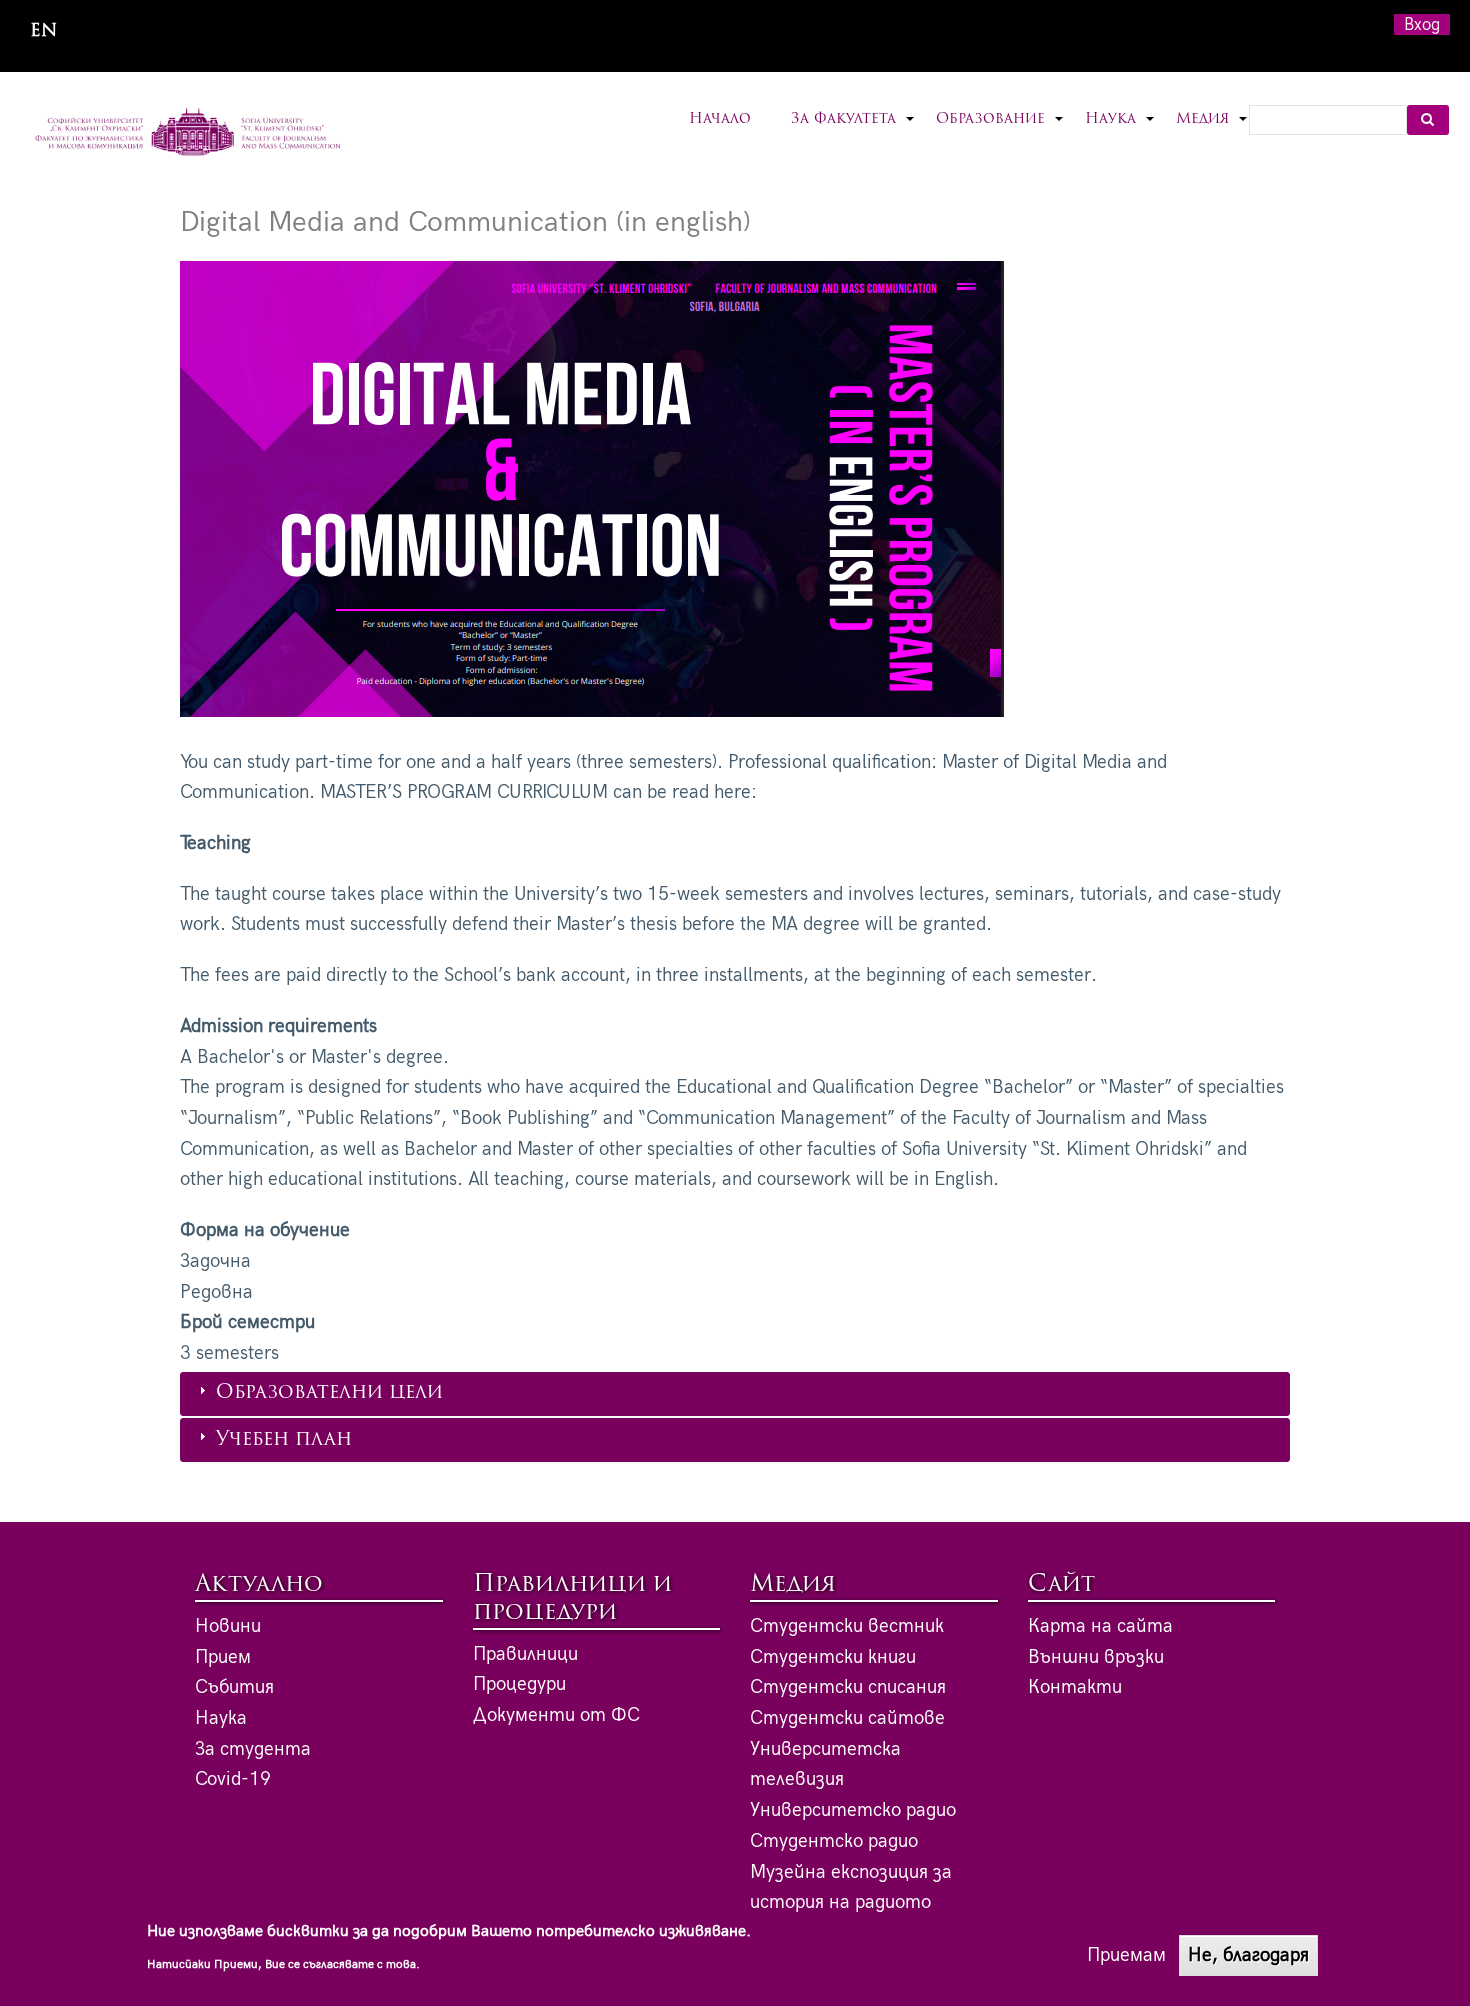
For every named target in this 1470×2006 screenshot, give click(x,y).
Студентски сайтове (847, 1718)
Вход (1422, 24)
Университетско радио (853, 1810)
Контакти (1075, 1687)
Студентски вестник (847, 1626)
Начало (720, 119)
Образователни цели (329, 1393)
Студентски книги (833, 1657)
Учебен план (284, 1440)
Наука (1120, 131)
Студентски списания (848, 1687)
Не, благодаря (1248, 1954)
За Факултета (853, 131)
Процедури (519, 1684)
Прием (223, 1657)
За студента (253, 1749)
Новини (228, 1626)
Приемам (1126, 1954)
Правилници (525, 1654)
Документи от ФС (556, 1715)
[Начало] (188, 134)
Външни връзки (1096, 1657)
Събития (234, 1687)
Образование (1000, 131)
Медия (1212, 131)
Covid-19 (233, 1779)
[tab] (735, 1394)
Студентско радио (834, 1841)
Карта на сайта (1100, 1626)
